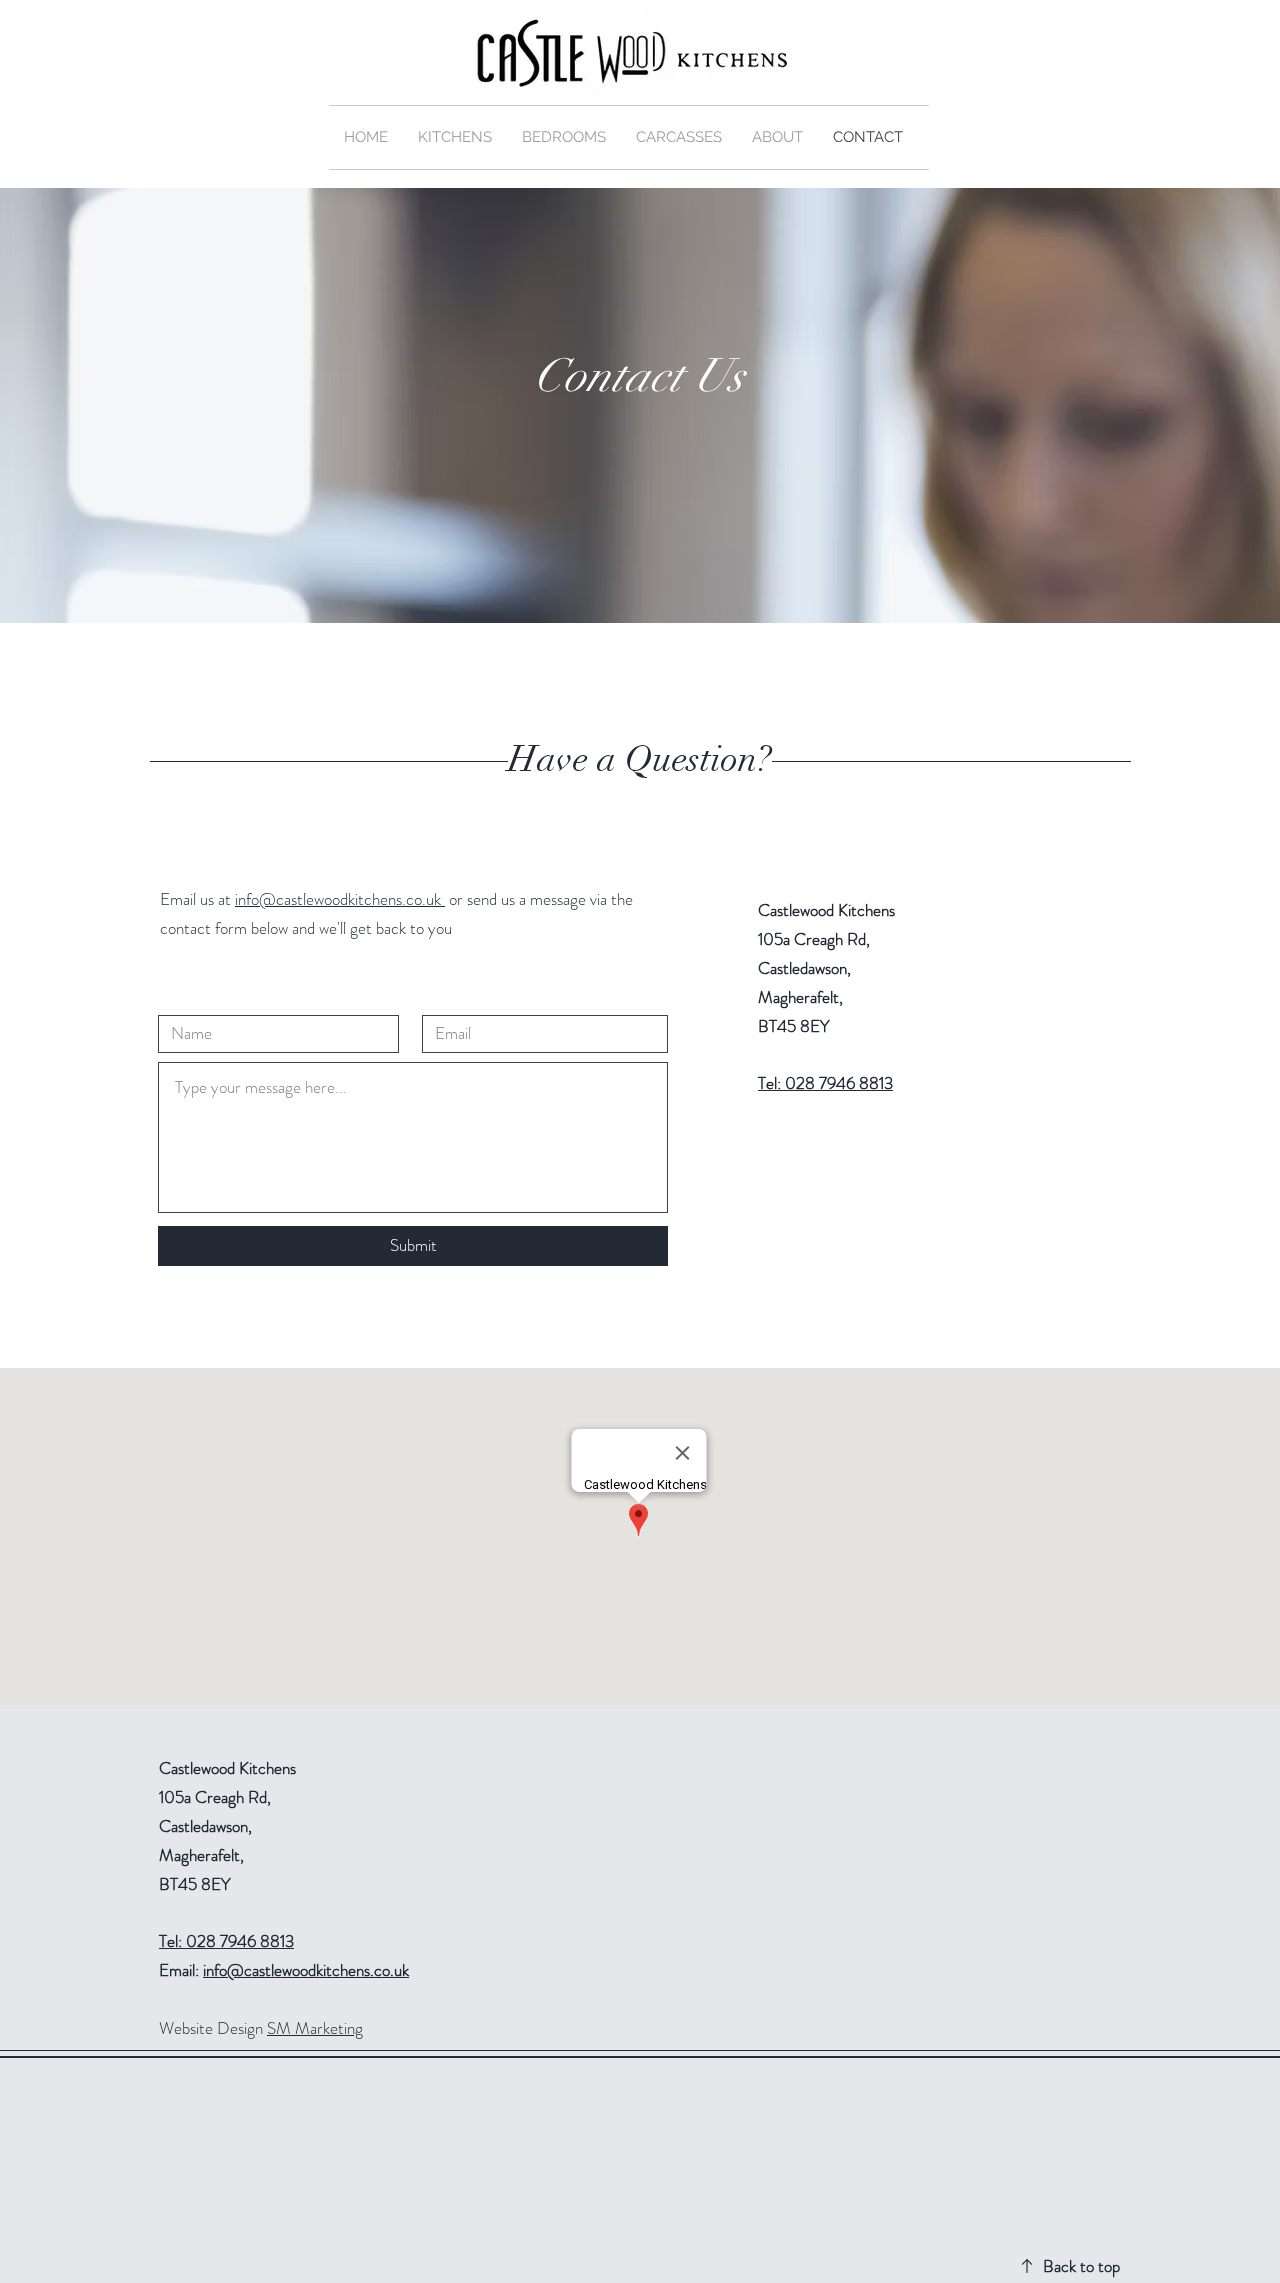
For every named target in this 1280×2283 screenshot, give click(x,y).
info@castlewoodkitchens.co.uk (340, 899)
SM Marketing (315, 2028)
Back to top (1081, 2266)
